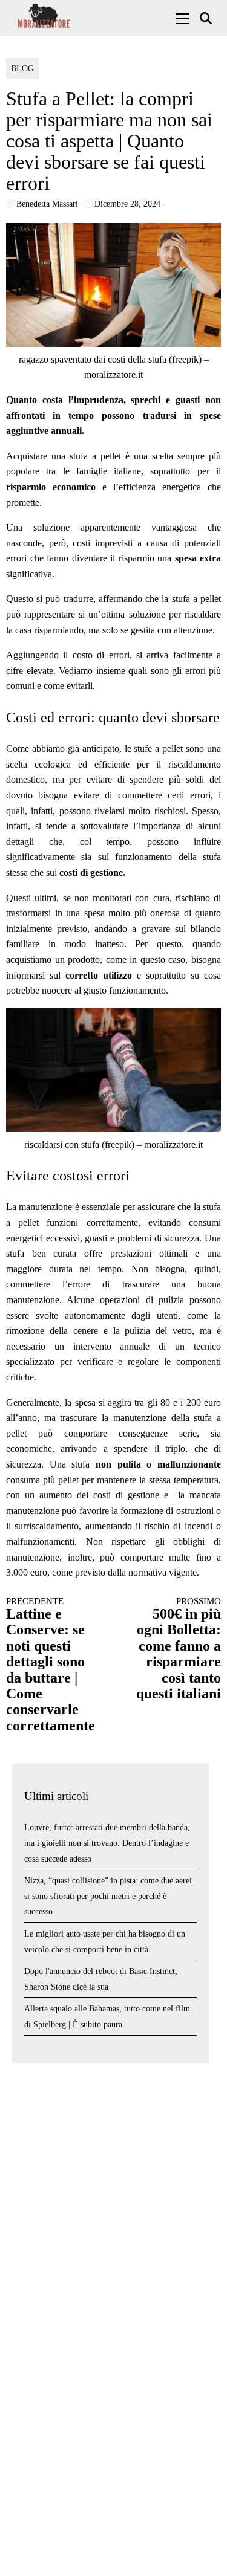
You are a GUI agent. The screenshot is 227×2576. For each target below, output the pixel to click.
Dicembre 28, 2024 (127, 204)
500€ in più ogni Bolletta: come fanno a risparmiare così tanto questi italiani (179, 1649)
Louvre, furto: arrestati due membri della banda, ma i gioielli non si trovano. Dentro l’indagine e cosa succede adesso (107, 1843)
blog (22, 69)
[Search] (207, 18)
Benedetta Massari (47, 204)
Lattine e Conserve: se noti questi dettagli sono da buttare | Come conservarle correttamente (51, 1665)
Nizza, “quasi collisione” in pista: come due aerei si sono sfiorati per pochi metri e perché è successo (108, 1896)
